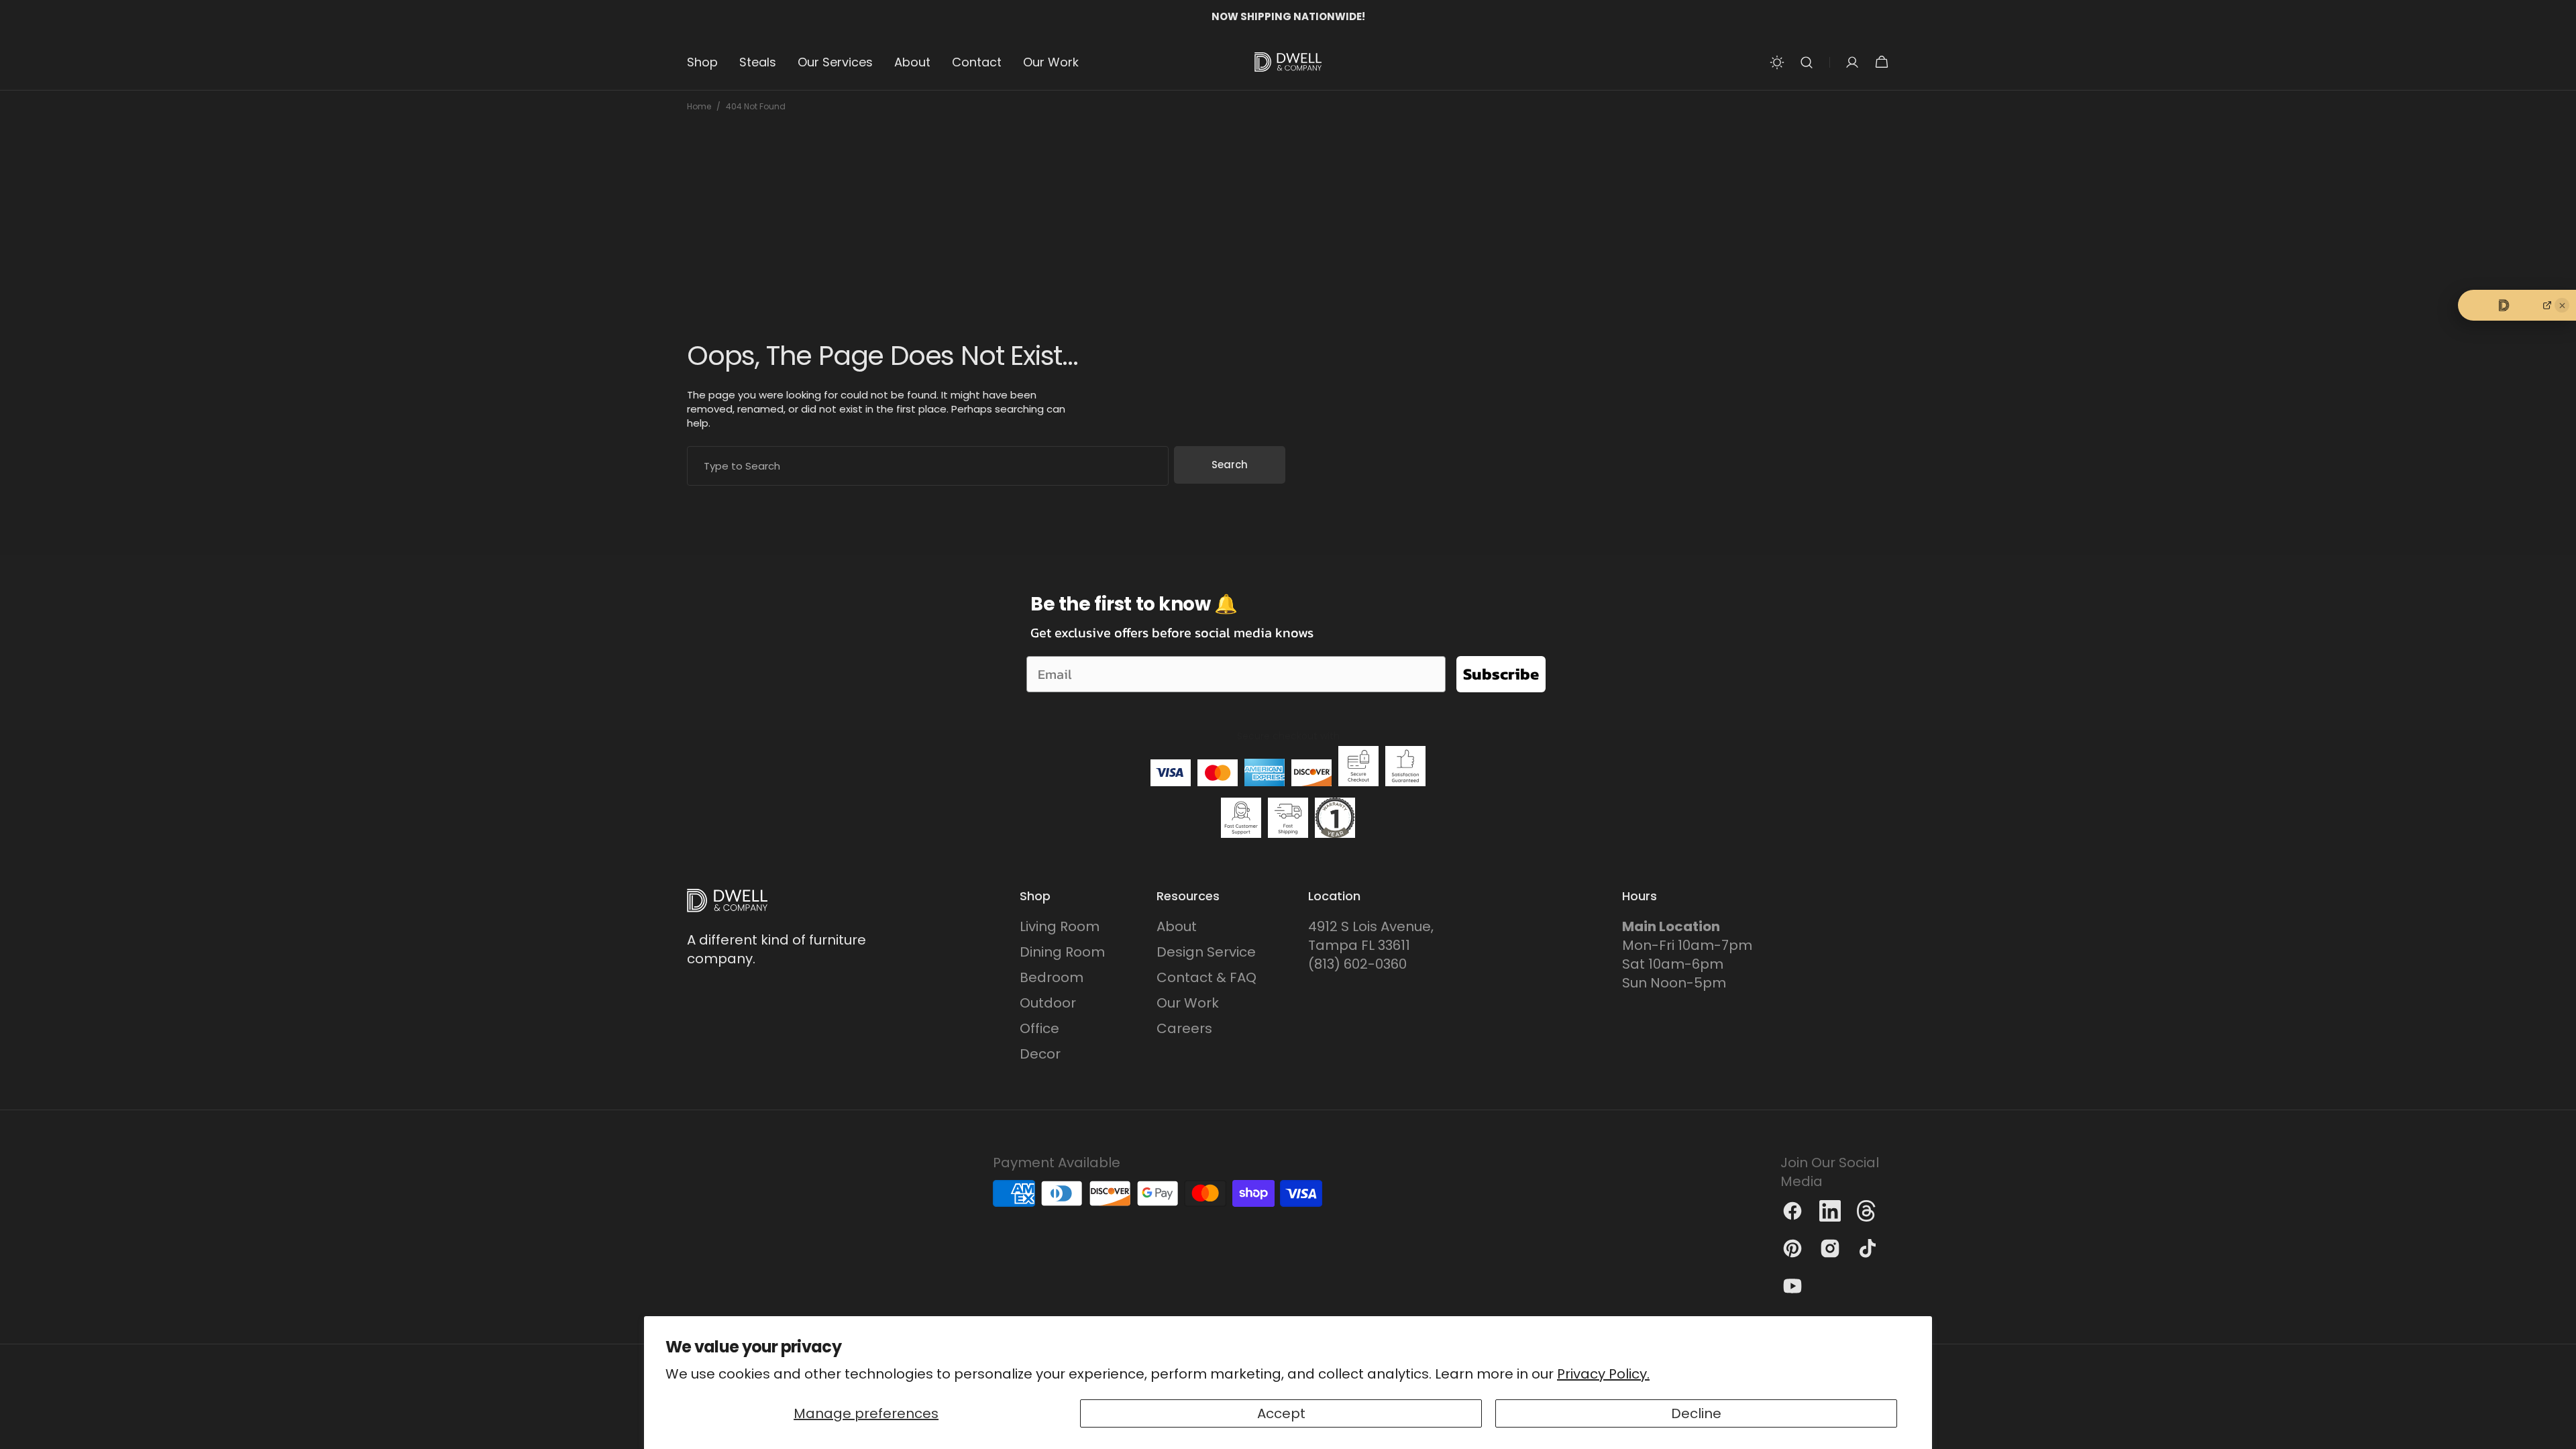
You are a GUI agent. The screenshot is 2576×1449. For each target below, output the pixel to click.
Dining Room (1062, 952)
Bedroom (1052, 977)
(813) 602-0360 (1357, 964)
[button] (1807, 62)
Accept (1281, 1413)
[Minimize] (2562, 305)
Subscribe (1501, 674)
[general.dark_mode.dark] (1777, 62)
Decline (1696, 1413)
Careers (1184, 1028)
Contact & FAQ (1206, 977)
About (1177, 926)
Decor (1040, 1054)
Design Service (1206, 952)
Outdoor (1048, 1003)
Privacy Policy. (1603, 1374)
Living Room (1060, 926)
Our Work (1188, 1003)
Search (1230, 465)
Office (1039, 1028)
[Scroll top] (2560, 1433)
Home (699, 107)
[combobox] (928, 466)
